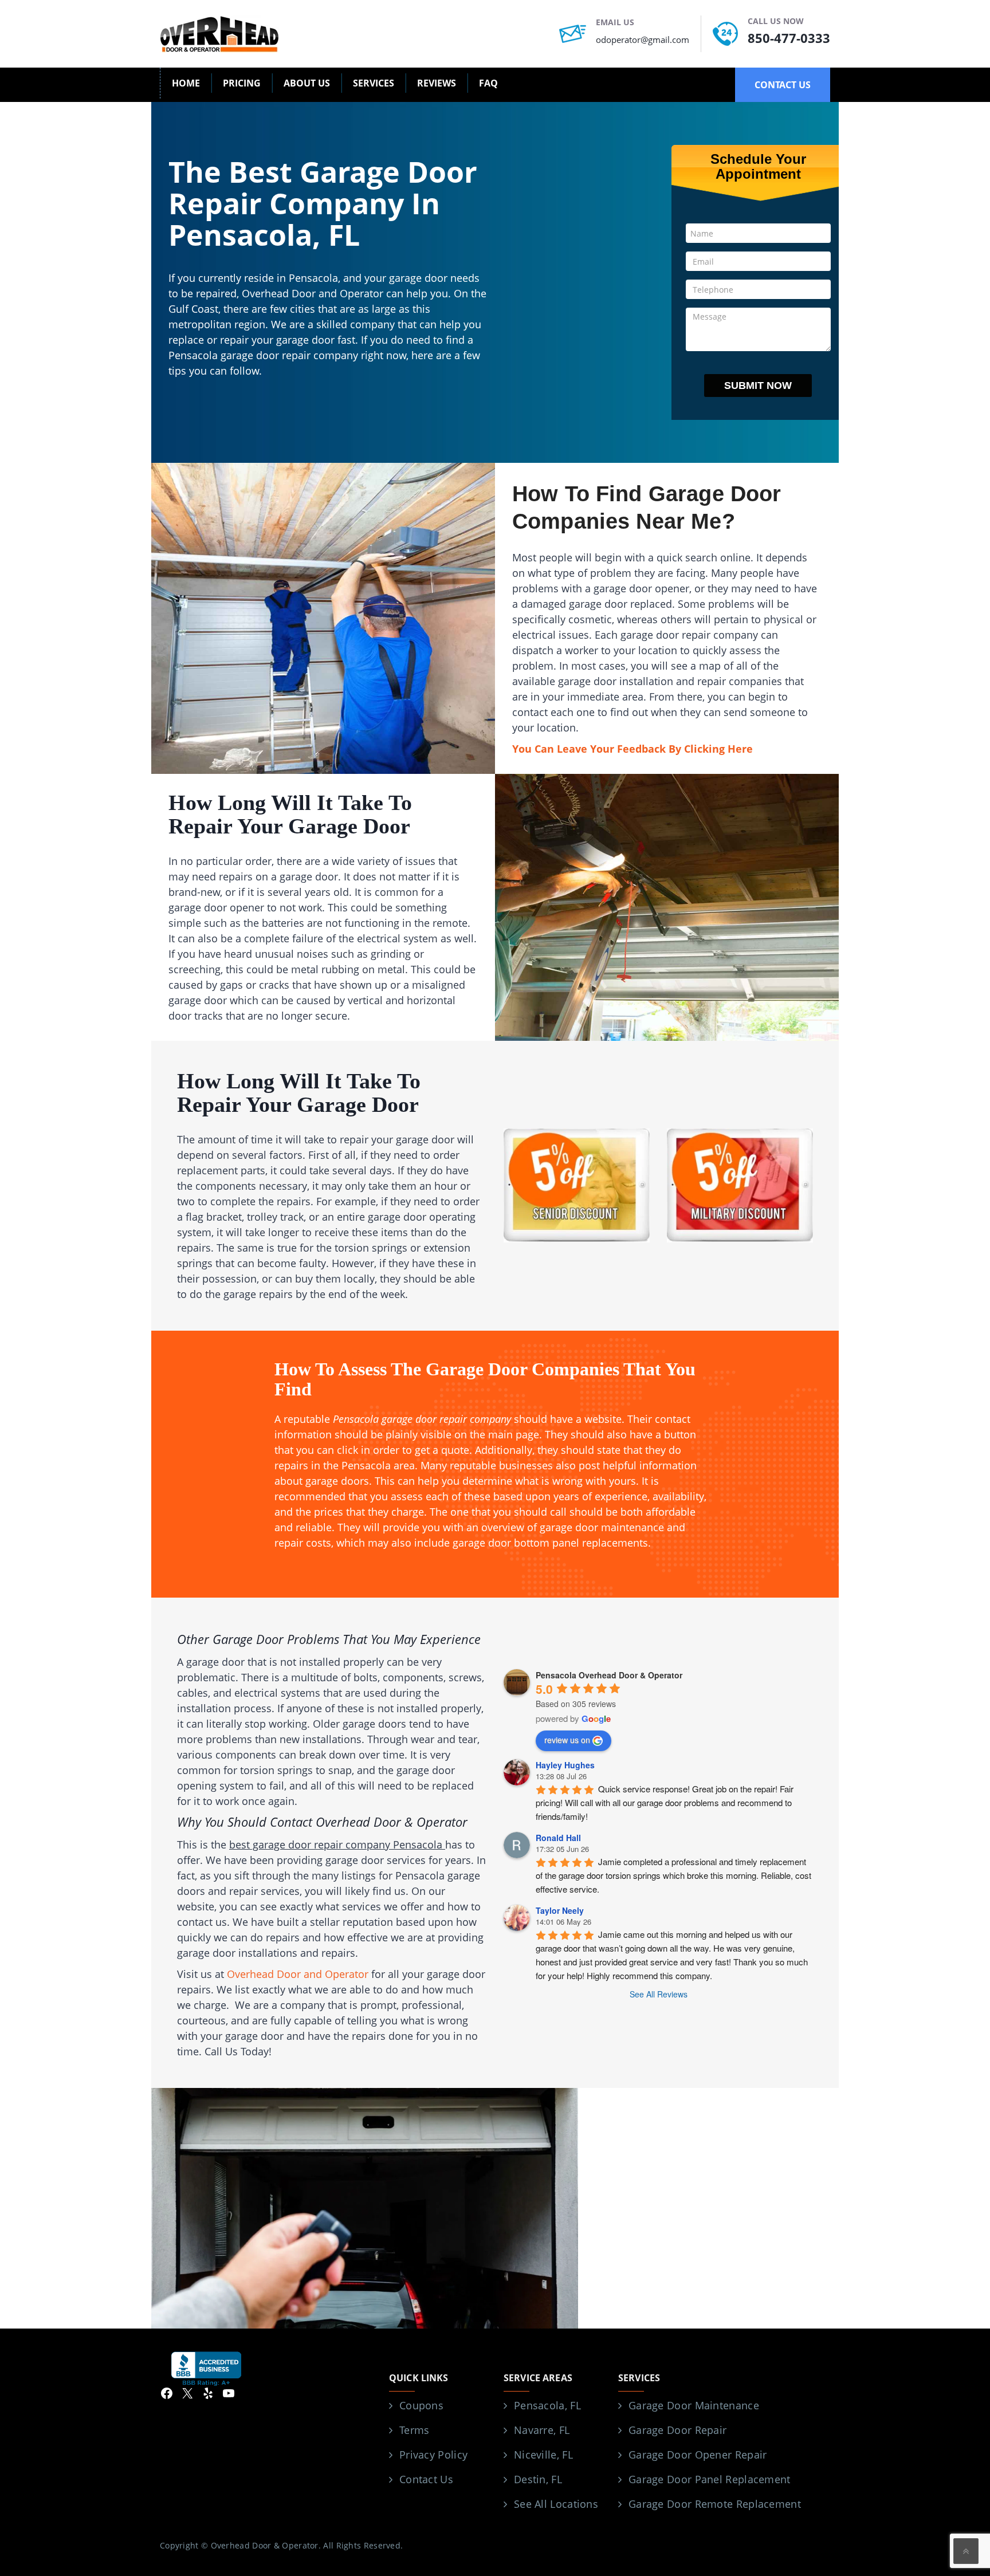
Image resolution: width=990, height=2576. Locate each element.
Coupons (421, 2405)
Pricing (242, 83)
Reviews (437, 83)
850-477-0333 (789, 38)
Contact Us (426, 2479)
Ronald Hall (558, 1838)
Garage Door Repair (677, 2430)
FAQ (488, 83)
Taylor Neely (560, 1910)
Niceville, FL (543, 2455)
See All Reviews (659, 1994)
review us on (567, 1740)
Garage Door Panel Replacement (710, 2479)
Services (374, 83)
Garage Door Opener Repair (698, 2455)
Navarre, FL (542, 2430)
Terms (415, 2430)
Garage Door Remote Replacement (715, 2504)
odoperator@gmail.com (643, 40)
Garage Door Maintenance (694, 2405)
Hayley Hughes (565, 1765)
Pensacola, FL (547, 2405)
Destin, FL (538, 2479)
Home (186, 83)
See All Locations (556, 2504)
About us (307, 83)
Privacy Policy (433, 2455)
